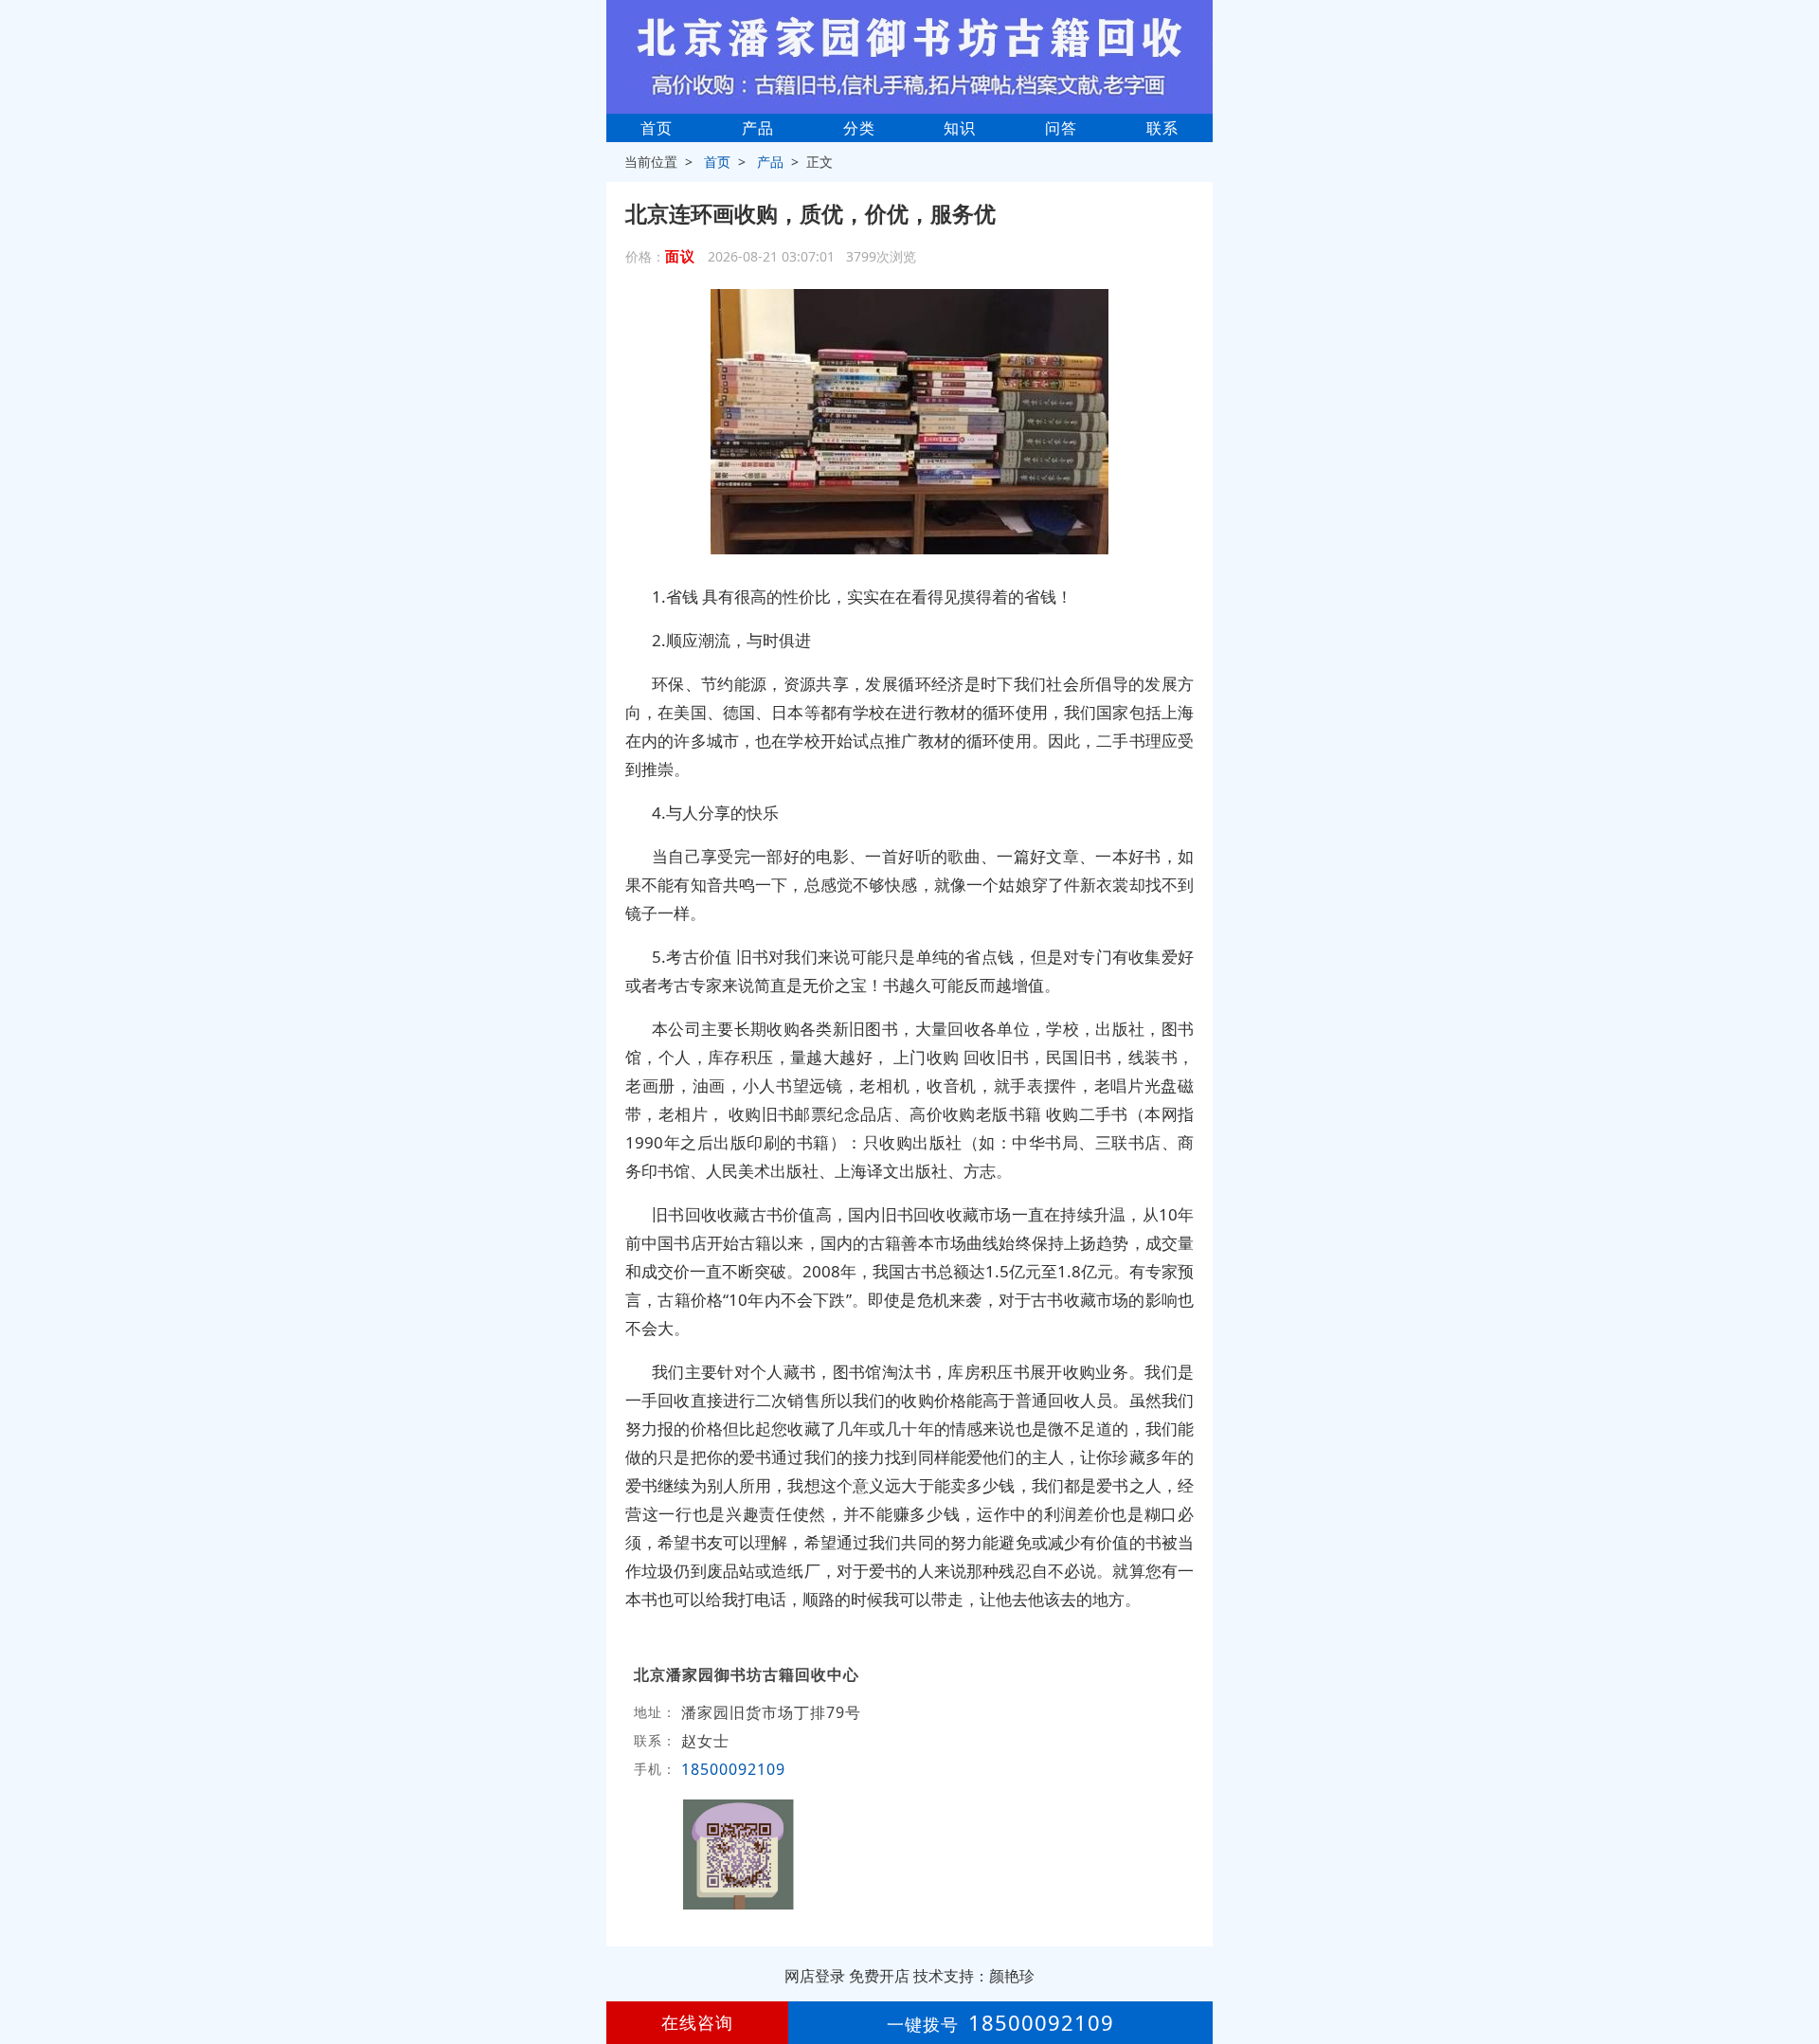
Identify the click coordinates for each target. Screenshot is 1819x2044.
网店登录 (815, 1976)
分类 (859, 128)
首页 (657, 128)
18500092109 (733, 1769)
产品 (758, 128)
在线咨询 (697, 2022)
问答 (1061, 128)
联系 (1162, 128)
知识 (960, 128)
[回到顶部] (1794, 1972)
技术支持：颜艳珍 (974, 1976)
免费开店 (879, 1976)
